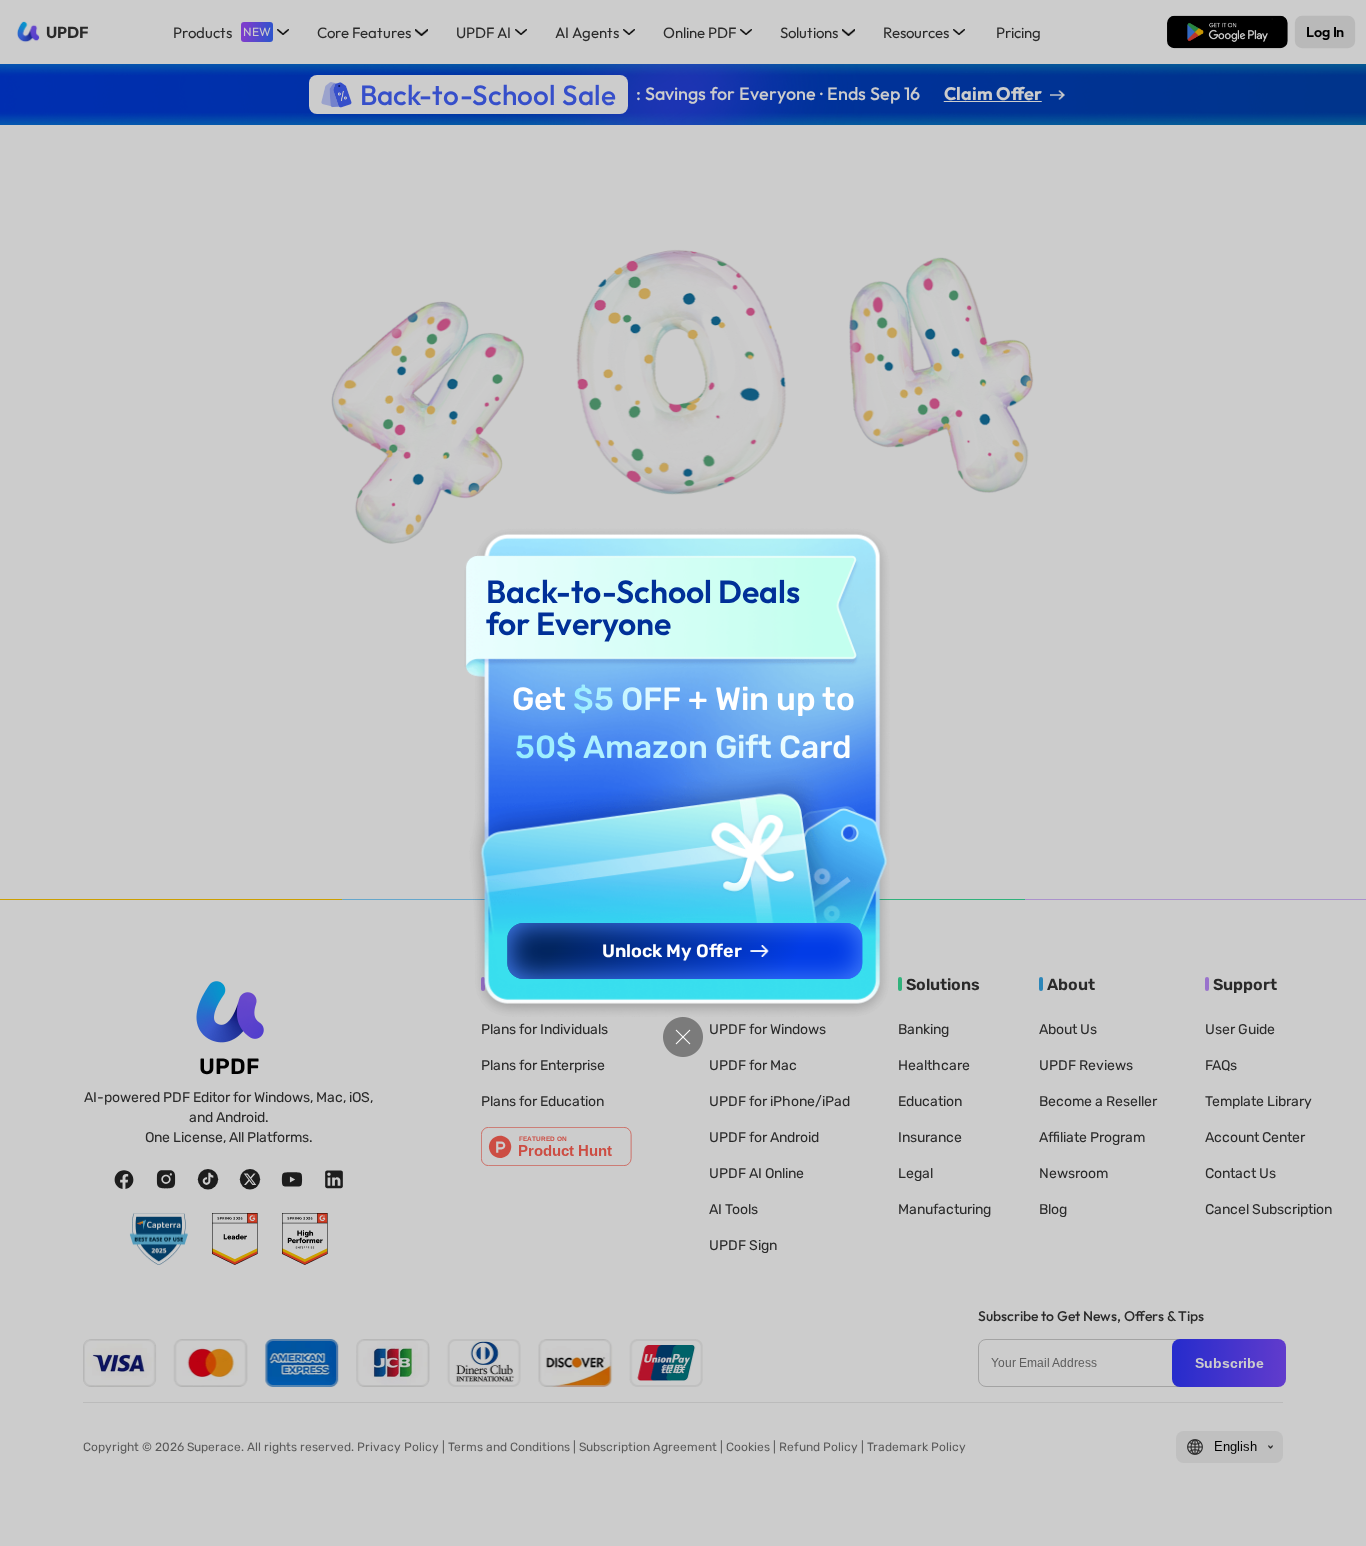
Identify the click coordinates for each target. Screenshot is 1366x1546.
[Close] (683, 1037)
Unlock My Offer (672, 951)
